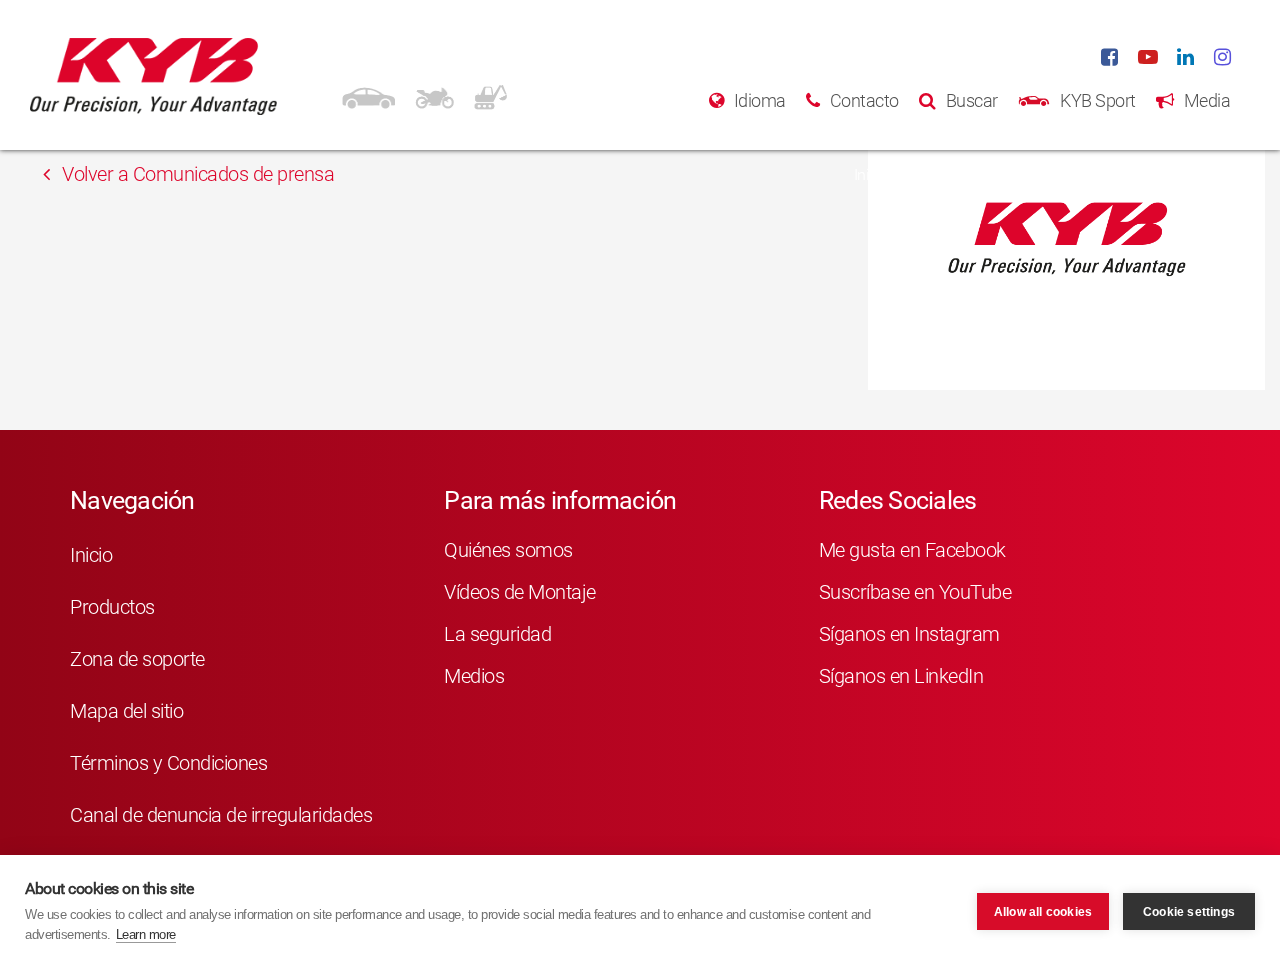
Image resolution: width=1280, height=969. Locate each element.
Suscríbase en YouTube (915, 592)
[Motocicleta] (434, 95)
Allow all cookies (1043, 912)
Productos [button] (953, 174)
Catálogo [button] (1068, 174)
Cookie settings (1189, 912)
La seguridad (497, 634)
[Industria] (490, 95)
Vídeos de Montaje (520, 592)
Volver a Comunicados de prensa (196, 174)
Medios (474, 676)
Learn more (146, 934)
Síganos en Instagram (909, 634)
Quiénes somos (508, 550)
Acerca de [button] (1181, 174)
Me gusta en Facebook (912, 550)
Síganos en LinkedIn (901, 676)
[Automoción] (368, 95)
